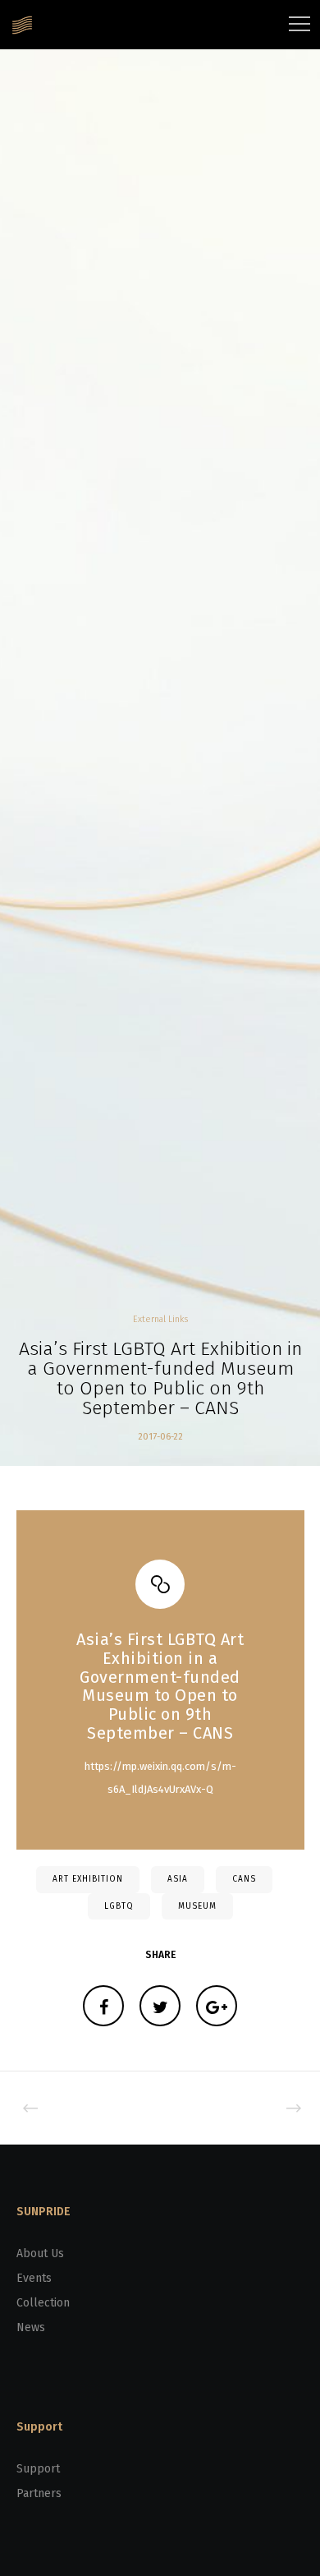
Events (34, 2278)
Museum (197, 1906)
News (31, 2327)
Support (38, 2469)
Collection (43, 2303)
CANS (244, 1879)
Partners (39, 2493)
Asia (178, 1879)
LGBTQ (119, 1906)
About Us (40, 2253)
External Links (160, 1319)
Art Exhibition (88, 1879)
